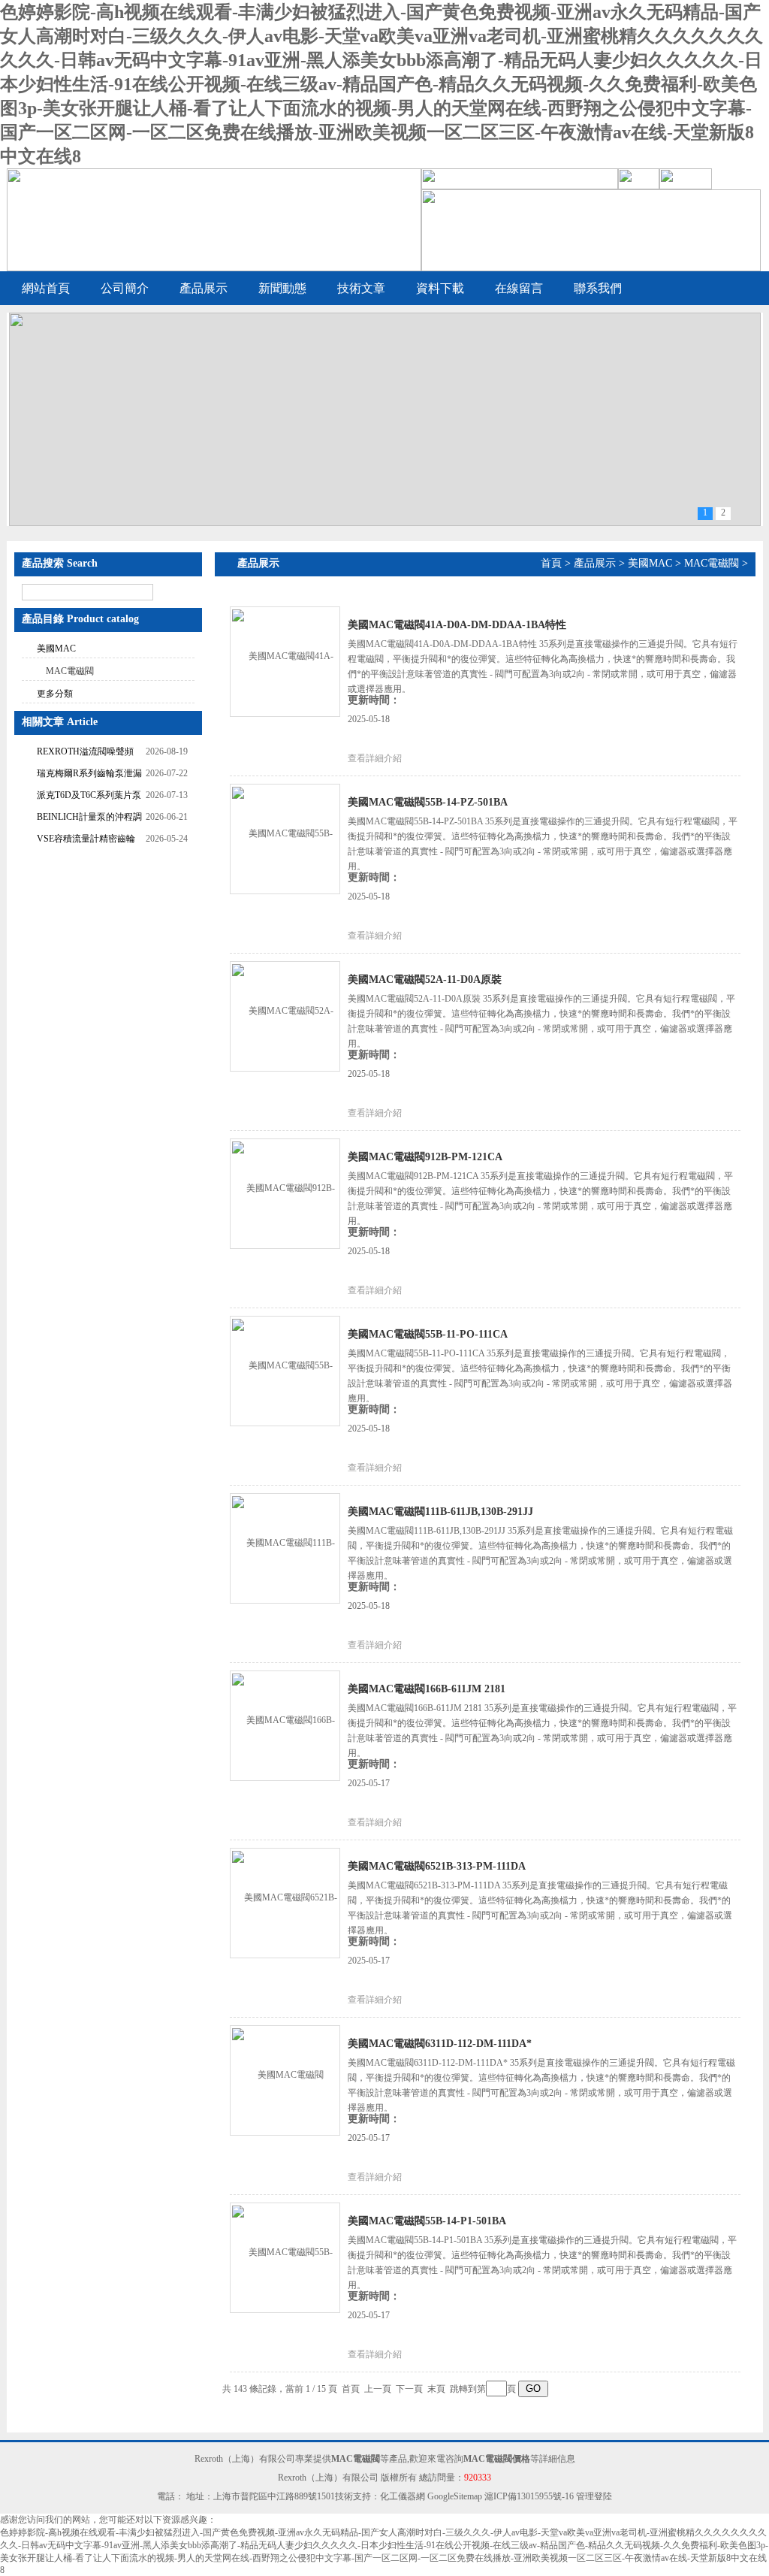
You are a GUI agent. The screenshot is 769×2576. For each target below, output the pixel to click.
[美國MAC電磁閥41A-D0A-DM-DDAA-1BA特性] (285, 661)
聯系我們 (598, 288)
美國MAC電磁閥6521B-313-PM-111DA (437, 1866)
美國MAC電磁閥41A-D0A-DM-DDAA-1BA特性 (457, 625)
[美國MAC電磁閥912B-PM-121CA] (285, 1193)
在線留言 (519, 288)
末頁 (436, 2389)
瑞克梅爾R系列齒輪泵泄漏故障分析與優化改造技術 (89, 775)
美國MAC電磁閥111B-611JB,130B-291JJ (440, 1512)
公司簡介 (125, 288)
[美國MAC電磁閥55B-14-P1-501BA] (285, 2257)
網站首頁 (46, 288)
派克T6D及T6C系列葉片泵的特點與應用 (89, 797)
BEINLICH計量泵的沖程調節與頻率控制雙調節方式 (89, 819)
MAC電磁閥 (70, 671)
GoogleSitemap (455, 2496)
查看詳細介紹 (375, 758)
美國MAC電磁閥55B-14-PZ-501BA (428, 802)
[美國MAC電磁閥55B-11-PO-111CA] (285, 1370)
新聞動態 (282, 288)
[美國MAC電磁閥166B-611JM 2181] (285, 1725)
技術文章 (361, 288)
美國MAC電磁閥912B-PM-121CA (425, 1157)
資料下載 (440, 288)
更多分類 (55, 694)
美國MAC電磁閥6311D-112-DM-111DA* (440, 2044)
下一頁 (409, 2389)
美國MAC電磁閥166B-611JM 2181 (427, 1689)
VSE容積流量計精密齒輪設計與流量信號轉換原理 (86, 841)
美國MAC (56, 649)
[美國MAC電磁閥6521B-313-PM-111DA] (285, 1902)
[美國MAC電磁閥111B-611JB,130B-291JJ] (285, 1547)
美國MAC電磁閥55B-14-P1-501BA (427, 2221)
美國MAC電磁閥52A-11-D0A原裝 (425, 980)
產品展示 (204, 288)
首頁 (551, 563)
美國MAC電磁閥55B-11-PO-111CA (428, 1334)
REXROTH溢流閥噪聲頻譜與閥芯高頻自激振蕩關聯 (86, 753)
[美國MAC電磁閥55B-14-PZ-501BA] (285, 838)
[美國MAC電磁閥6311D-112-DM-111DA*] (285, 2079)
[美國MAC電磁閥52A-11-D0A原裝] (285, 1015)
